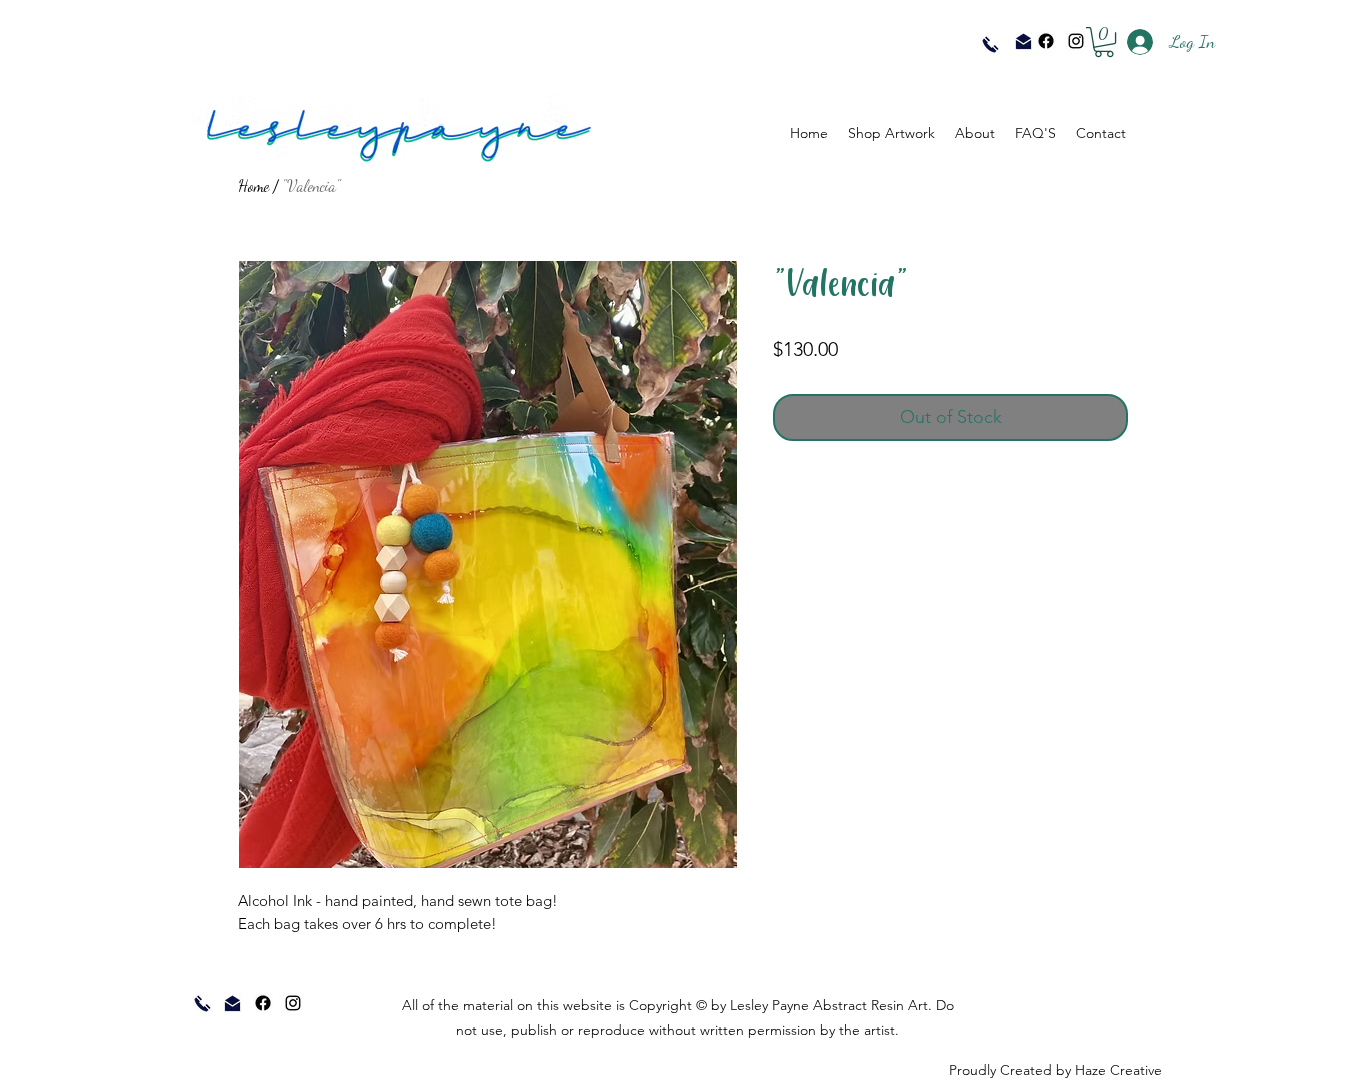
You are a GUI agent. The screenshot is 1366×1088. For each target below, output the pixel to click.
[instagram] (1076, 41)
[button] (1104, 42)
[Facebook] (1046, 41)
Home (253, 185)
